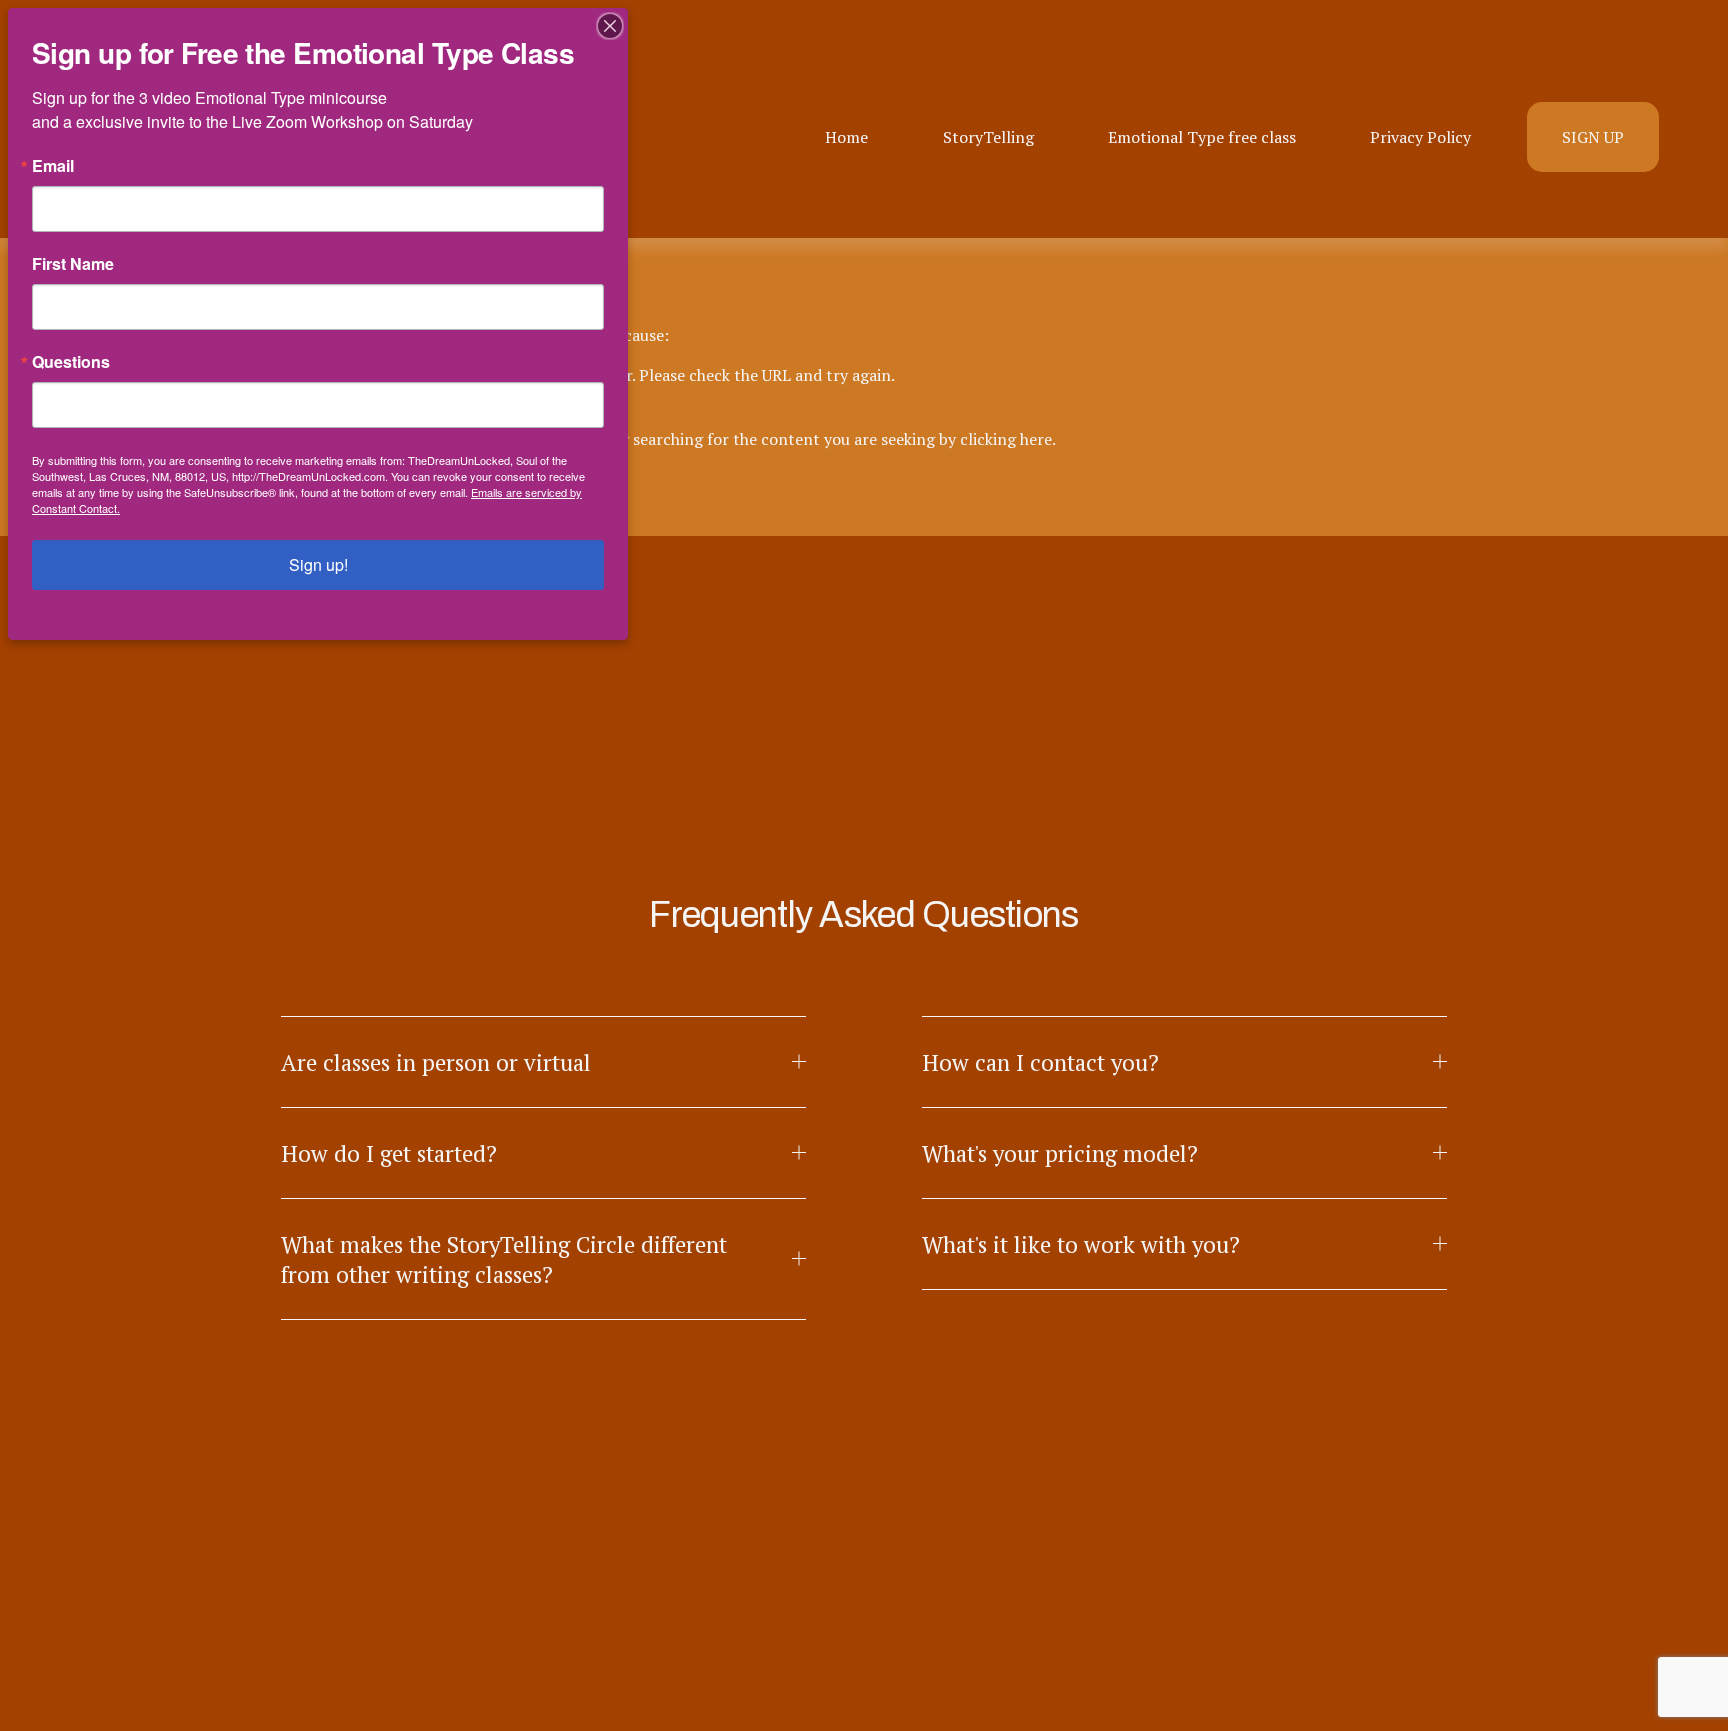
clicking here (1006, 439)
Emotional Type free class (1202, 137)
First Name (73, 264)
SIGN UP (1593, 137)
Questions (71, 362)
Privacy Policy (1420, 137)
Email (53, 166)
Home (846, 137)
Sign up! (318, 564)
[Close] (610, 26)
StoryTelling (988, 137)
